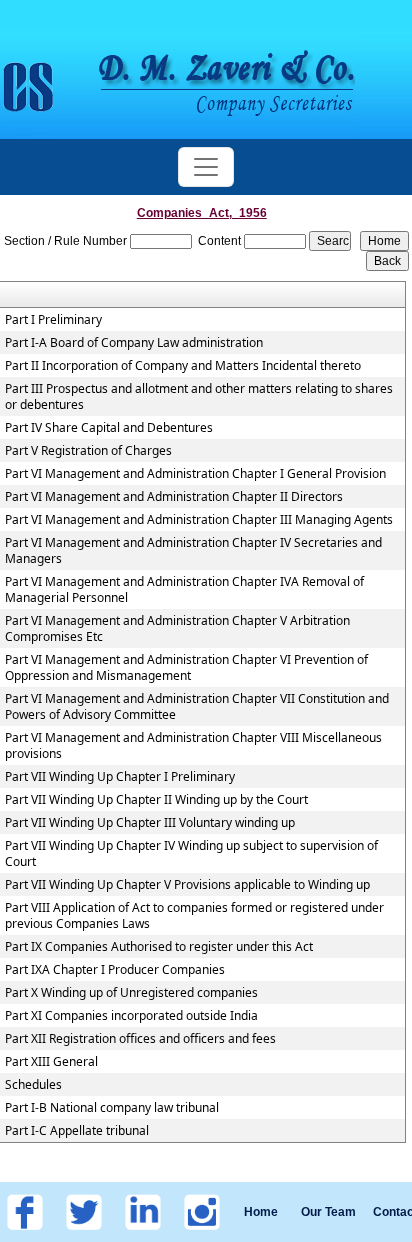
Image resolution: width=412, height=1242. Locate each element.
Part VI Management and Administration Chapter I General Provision (195, 474)
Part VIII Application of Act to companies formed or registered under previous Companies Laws (194, 916)
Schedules (33, 1085)
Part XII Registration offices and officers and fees (140, 1039)
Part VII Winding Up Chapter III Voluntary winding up (150, 823)
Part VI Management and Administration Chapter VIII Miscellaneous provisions (193, 746)
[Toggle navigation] (206, 167)
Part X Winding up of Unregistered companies (131, 993)
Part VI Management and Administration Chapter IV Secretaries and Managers (193, 551)
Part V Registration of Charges (88, 451)
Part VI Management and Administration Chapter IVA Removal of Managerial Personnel (184, 590)
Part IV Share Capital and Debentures (109, 428)
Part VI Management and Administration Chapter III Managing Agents (199, 520)
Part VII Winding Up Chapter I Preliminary (120, 777)
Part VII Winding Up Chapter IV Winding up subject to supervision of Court (191, 854)
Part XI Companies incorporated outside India (131, 1016)
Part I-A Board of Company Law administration (134, 343)
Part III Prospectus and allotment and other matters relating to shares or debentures (199, 397)
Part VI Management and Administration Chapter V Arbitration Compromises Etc (177, 629)
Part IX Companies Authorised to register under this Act (159, 947)
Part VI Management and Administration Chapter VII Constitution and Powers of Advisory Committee (197, 707)
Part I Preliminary (53, 320)
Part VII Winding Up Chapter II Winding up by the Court (156, 800)
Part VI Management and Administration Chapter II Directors (174, 497)
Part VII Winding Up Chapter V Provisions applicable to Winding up (187, 885)
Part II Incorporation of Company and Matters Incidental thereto (183, 366)
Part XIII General (51, 1062)
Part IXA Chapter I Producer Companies (115, 970)
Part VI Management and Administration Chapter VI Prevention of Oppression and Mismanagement (186, 668)
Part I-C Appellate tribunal (77, 1131)
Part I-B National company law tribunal (112, 1108)
